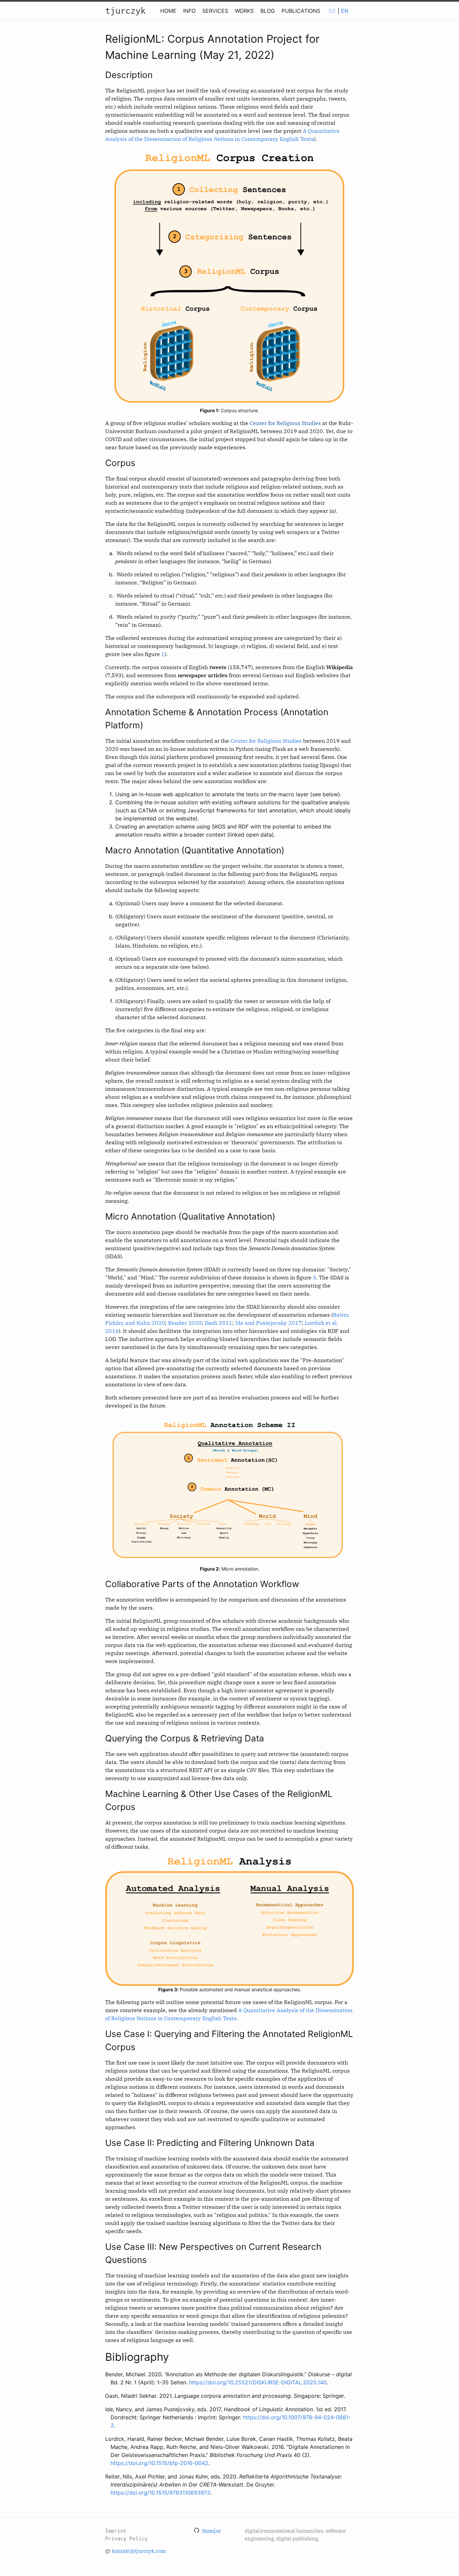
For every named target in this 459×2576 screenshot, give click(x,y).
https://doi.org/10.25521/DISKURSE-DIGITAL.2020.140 (258, 2382)
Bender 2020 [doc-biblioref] (185, 1323)
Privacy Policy (126, 2539)
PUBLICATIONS (301, 11)
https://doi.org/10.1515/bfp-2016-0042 (159, 2463)
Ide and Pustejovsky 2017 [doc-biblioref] (268, 1323)
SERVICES (215, 11)
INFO (189, 11)
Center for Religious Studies (285, 423)
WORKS (244, 11)
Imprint (116, 2531)
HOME (168, 11)
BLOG (268, 11)
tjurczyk (125, 11)
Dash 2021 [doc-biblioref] (218, 1323)
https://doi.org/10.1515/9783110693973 (160, 2493)
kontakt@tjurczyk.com (139, 2551)
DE (332, 11)
